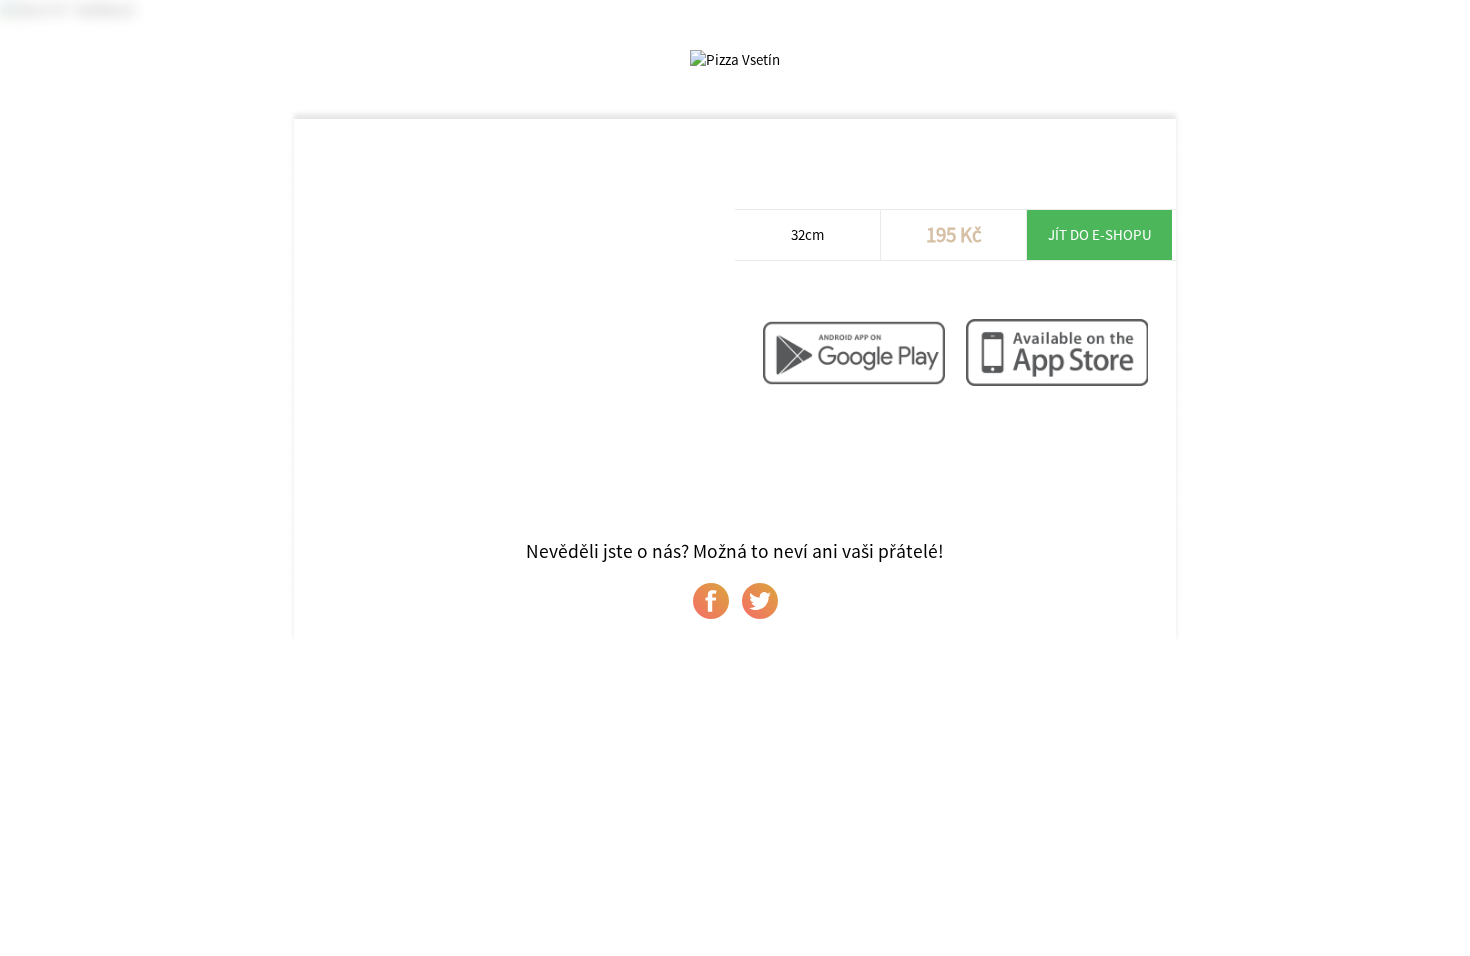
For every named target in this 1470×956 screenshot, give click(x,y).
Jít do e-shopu (1100, 234)
